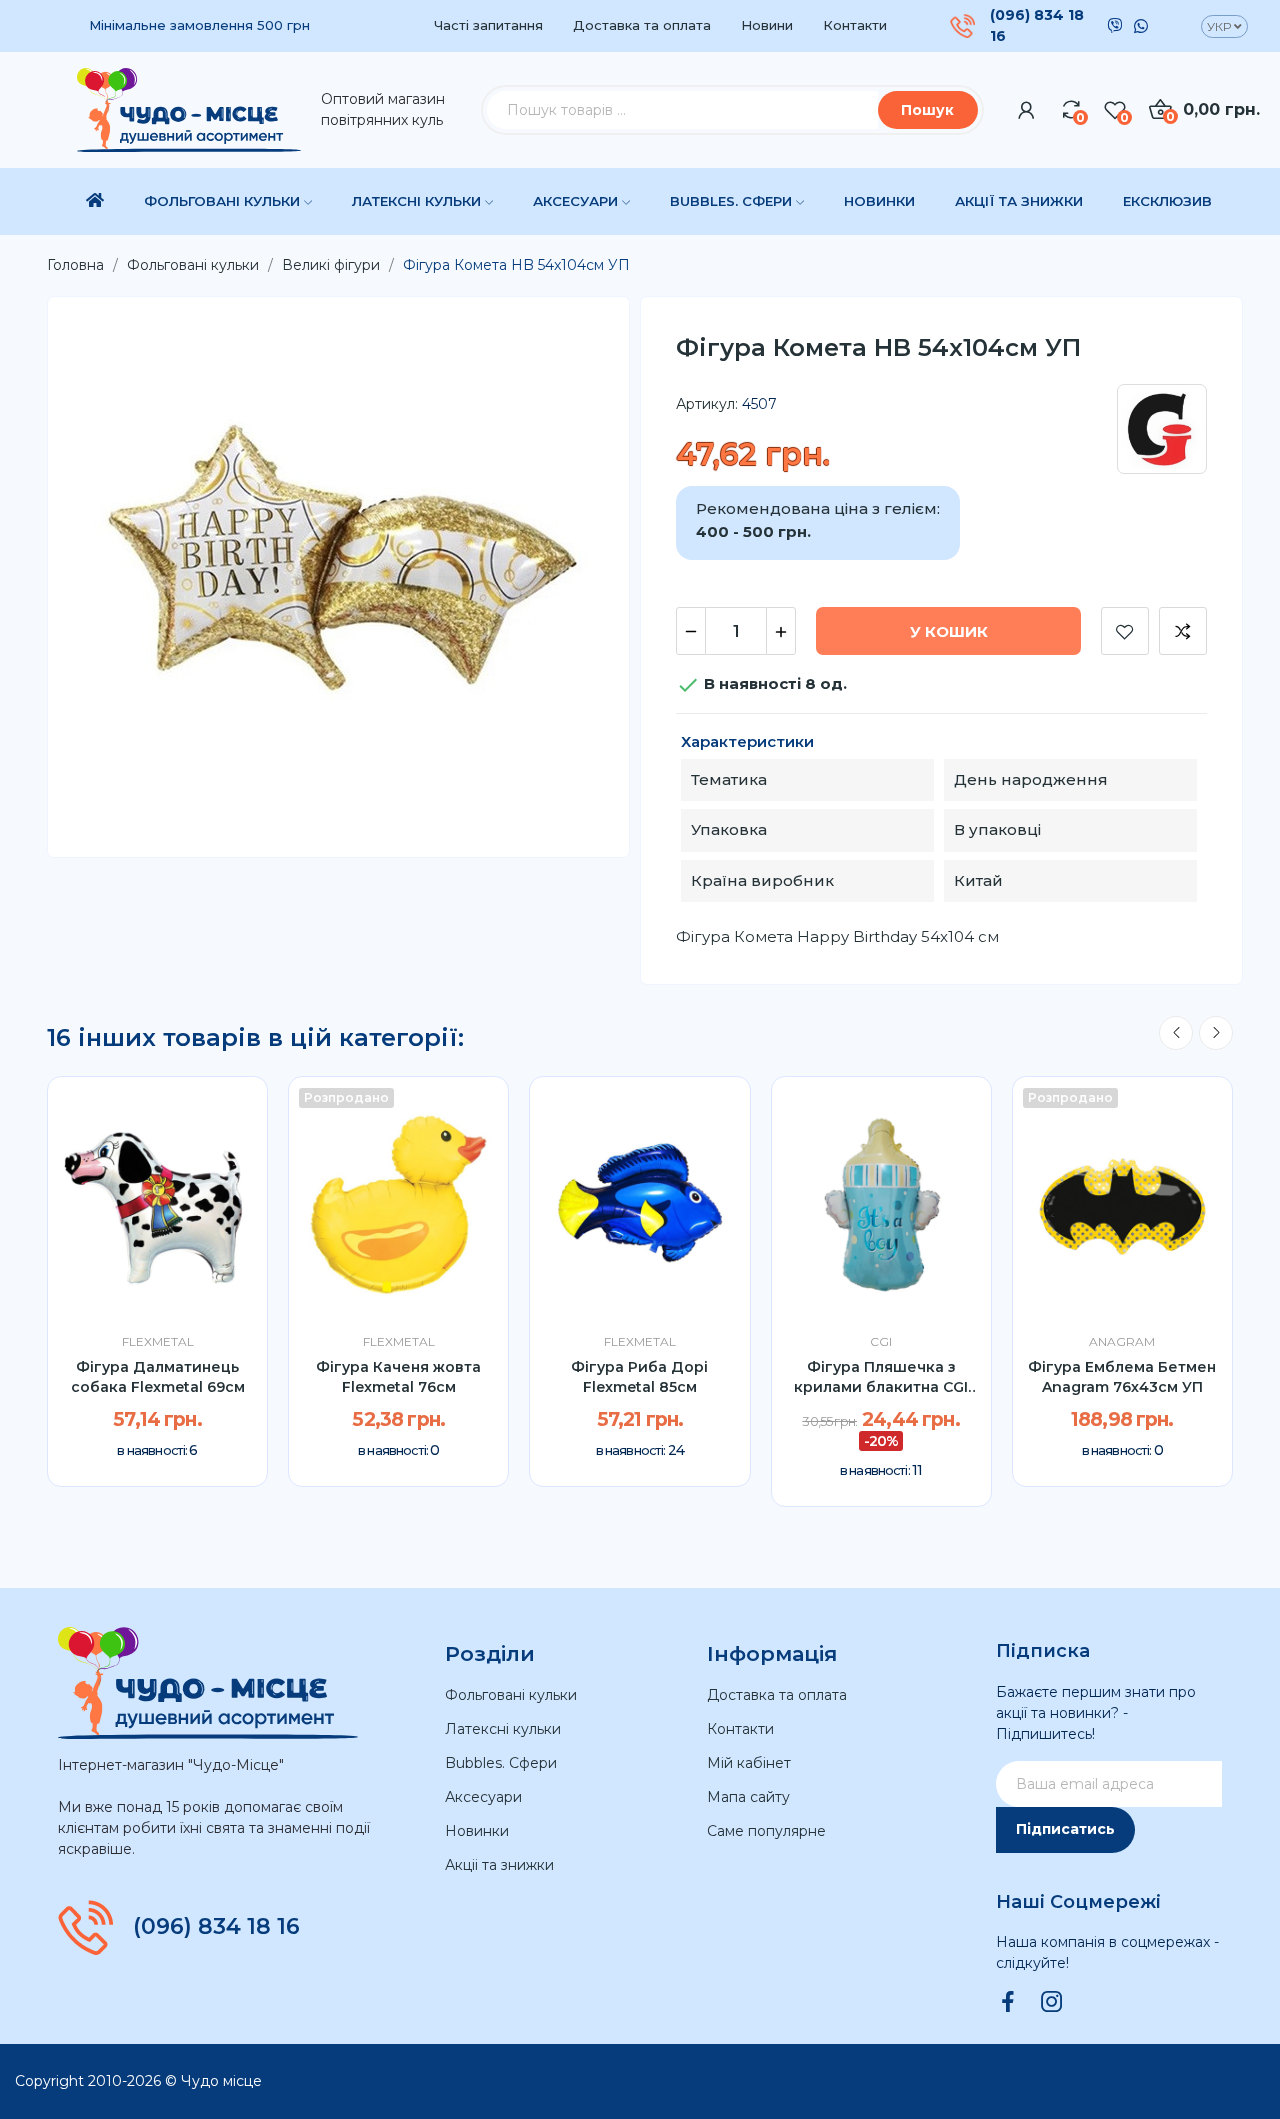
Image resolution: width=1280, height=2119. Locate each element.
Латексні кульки (503, 1729)
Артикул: (707, 404)
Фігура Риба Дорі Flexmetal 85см (639, 1377)
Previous (1176, 1033)
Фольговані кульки (511, 1695)
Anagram (1122, 1342)
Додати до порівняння (1183, 631)
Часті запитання (488, 25)
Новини (767, 25)
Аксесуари (483, 1797)
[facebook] (1008, 2003)
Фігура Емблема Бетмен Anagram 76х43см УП (1122, 1377)
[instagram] (1052, 2003)
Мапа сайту (748, 1797)
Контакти (855, 25)
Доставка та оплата (642, 25)
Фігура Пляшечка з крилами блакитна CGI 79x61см (881, 1377)
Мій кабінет (749, 1763)
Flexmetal (158, 1342)
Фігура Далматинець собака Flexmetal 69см (158, 1377)
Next (1216, 1033)
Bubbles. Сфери (501, 1763)
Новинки (477, 1831)
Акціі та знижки (499, 1865)
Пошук (927, 110)
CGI (881, 1342)
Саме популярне (766, 1831)
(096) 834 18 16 (1037, 25)
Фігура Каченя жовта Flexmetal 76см (398, 1377)
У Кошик (949, 631)
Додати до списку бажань (1125, 631)
